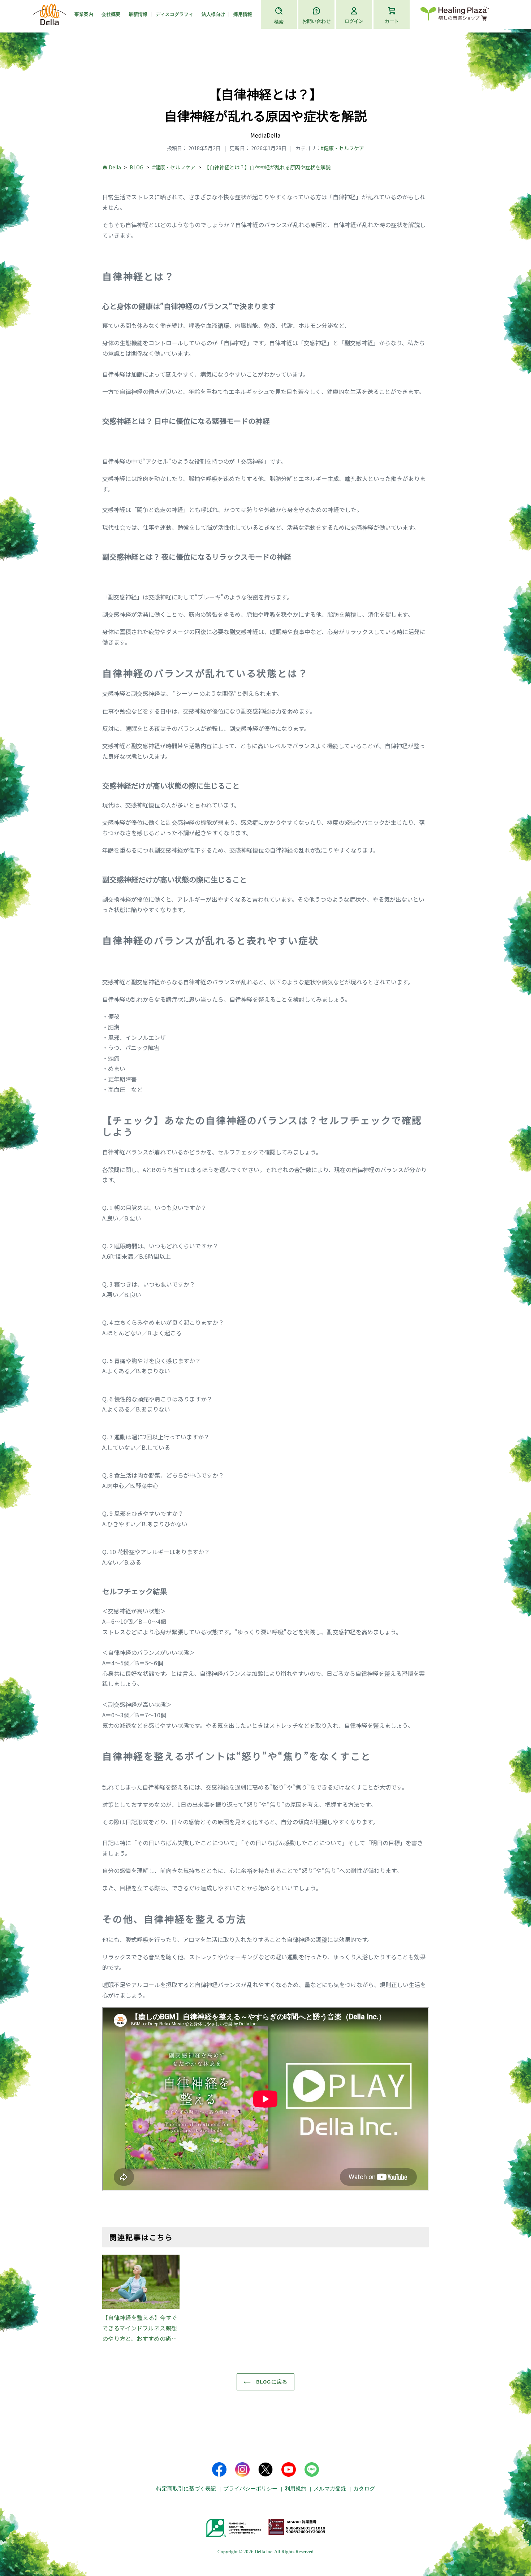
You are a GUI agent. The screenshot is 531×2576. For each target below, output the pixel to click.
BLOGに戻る (271, 2382)
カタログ (364, 2489)
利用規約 (295, 2489)
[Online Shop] (455, 15)
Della (115, 167)
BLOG (137, 167)
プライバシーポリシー (250, 2489)
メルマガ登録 (330, 2489)
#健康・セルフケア (342, 148)
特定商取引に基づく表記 (186, 2489)
